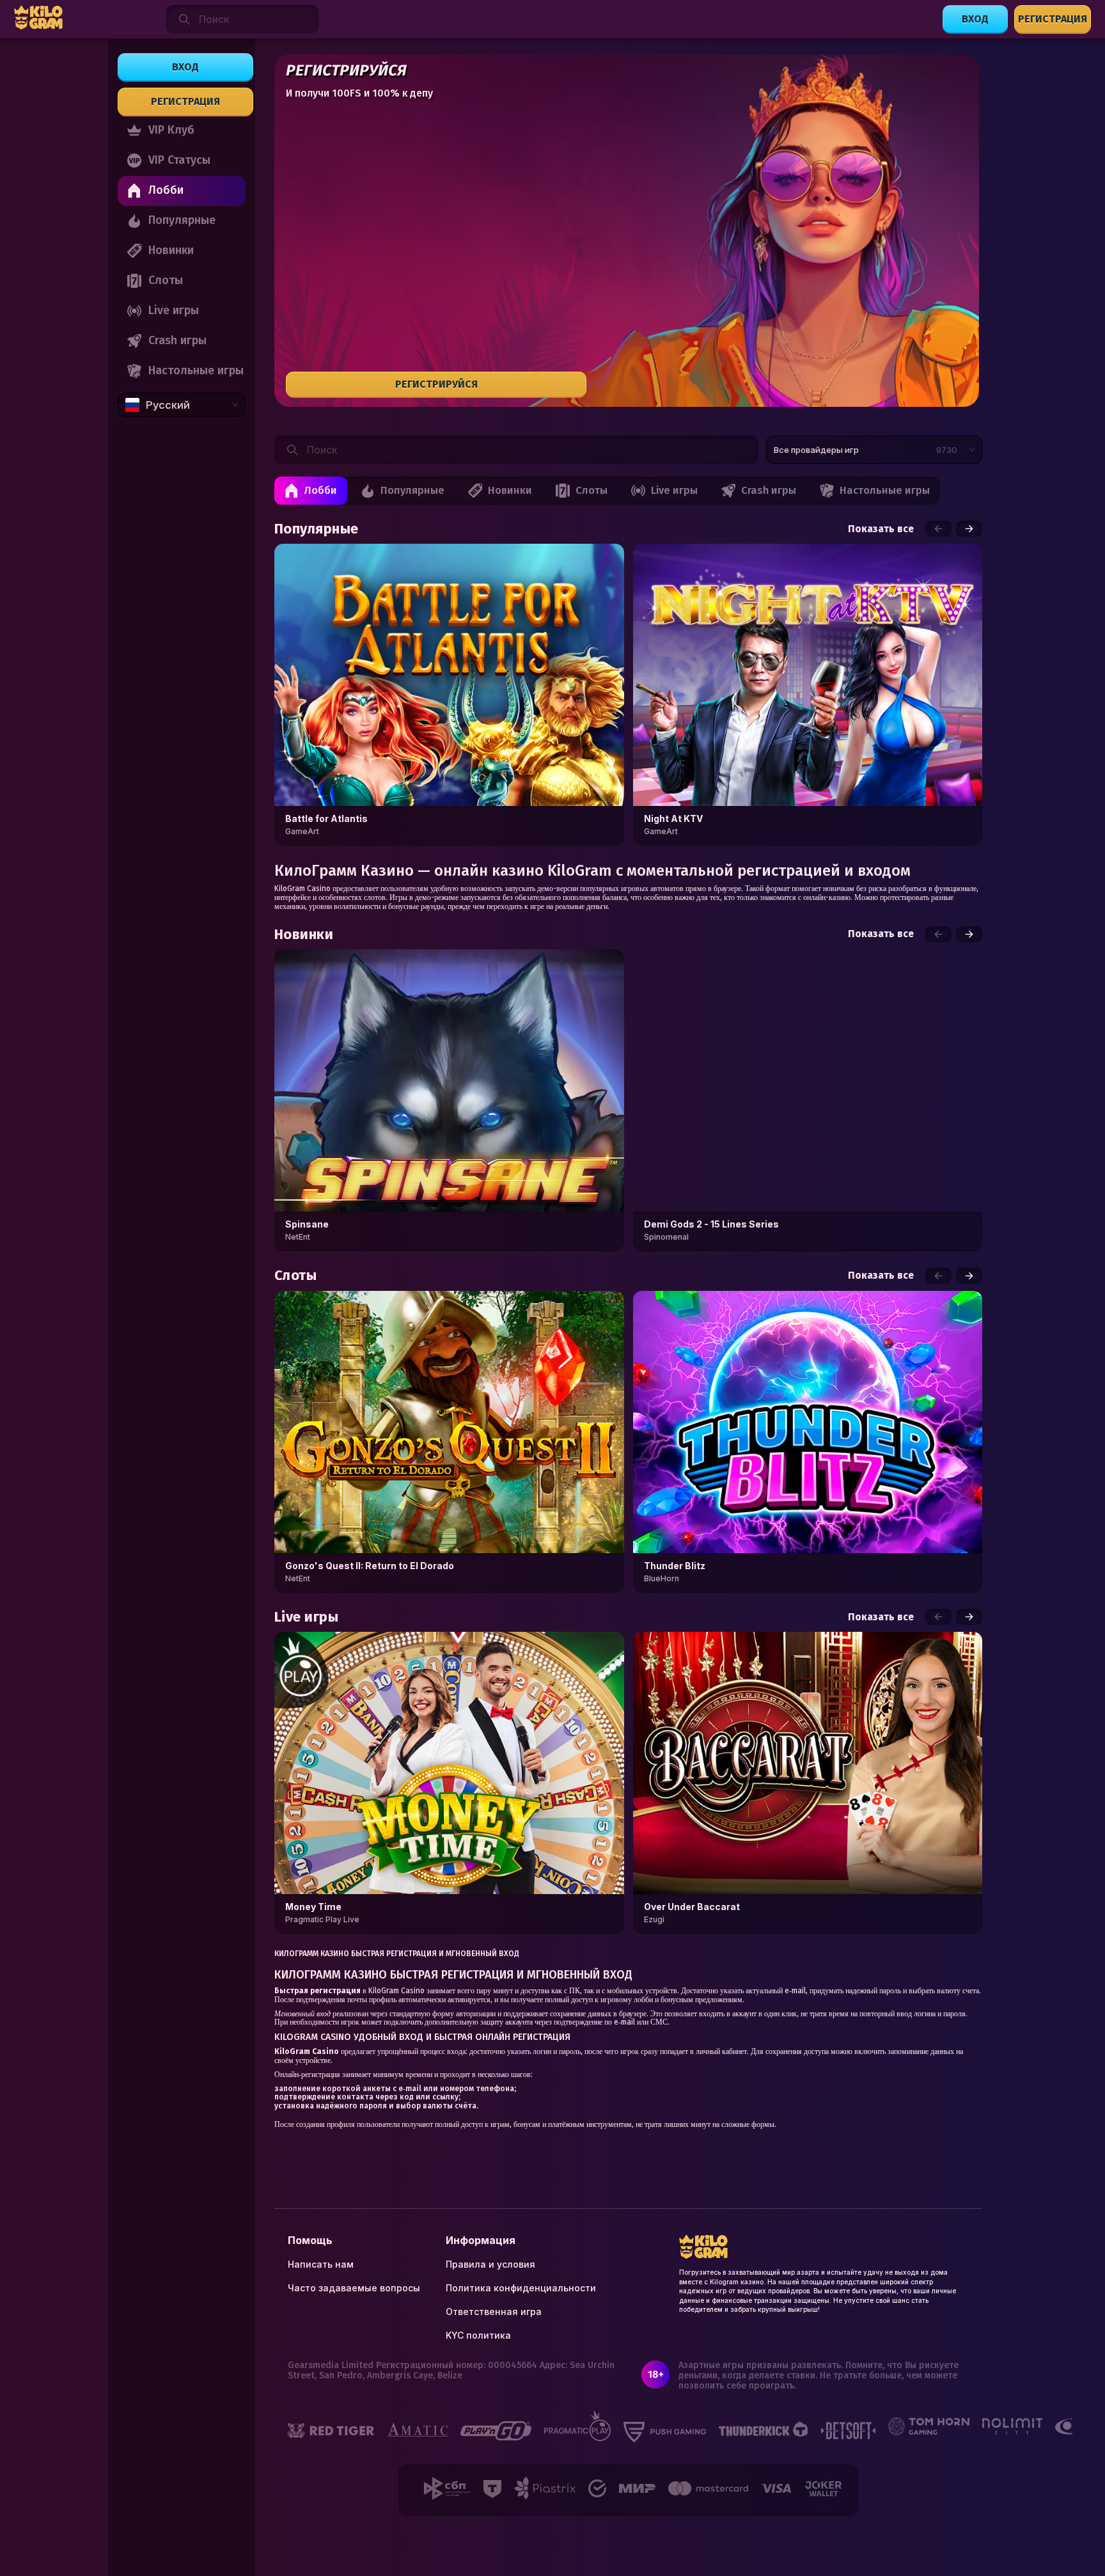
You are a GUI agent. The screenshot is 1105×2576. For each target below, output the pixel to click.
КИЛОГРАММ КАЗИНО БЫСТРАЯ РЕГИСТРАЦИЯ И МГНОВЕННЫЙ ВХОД (397, 1954)
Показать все (881, 529)
